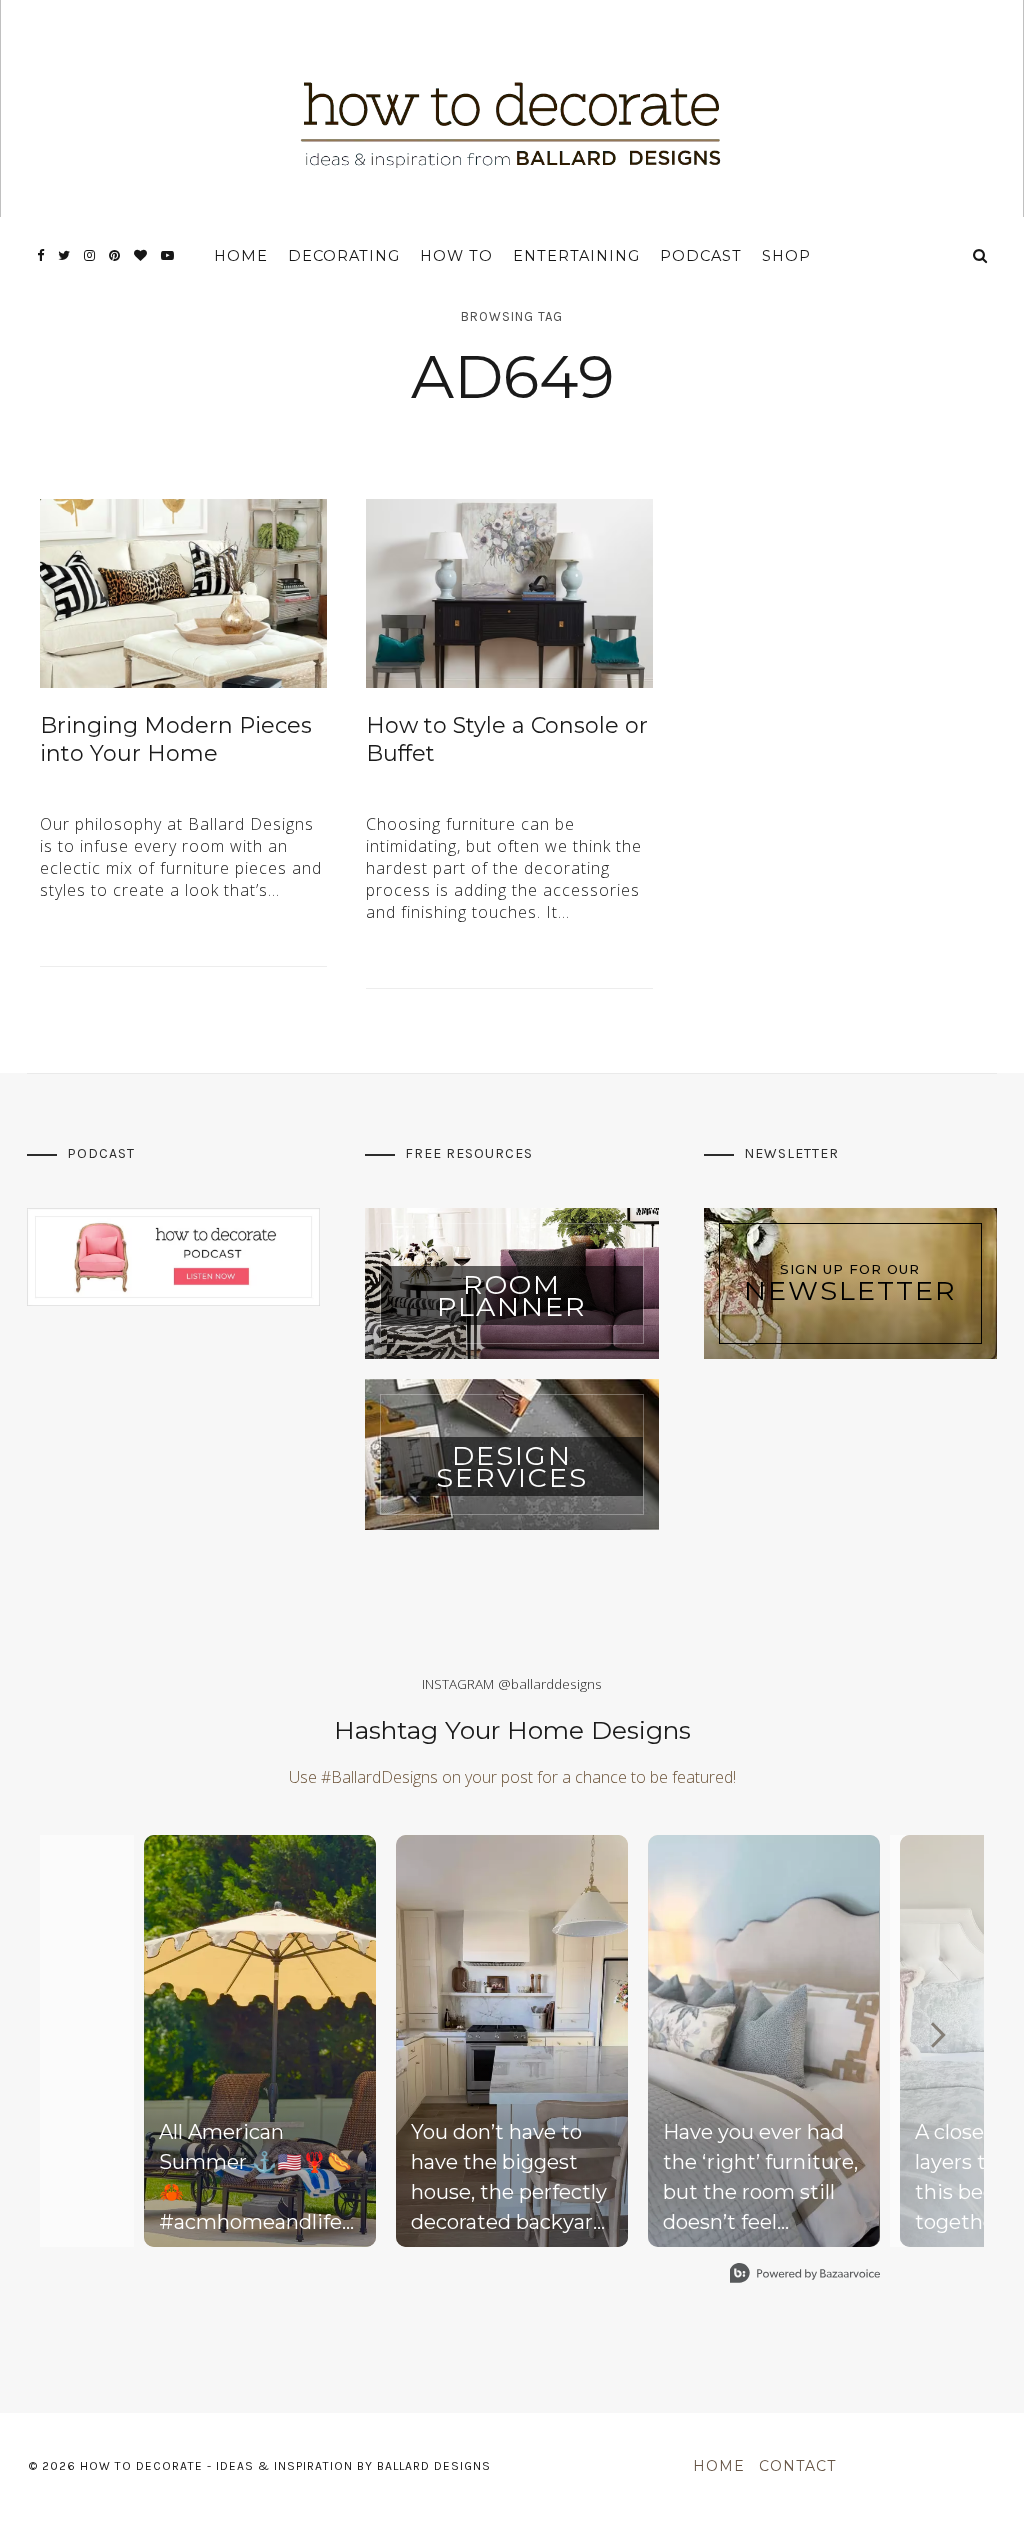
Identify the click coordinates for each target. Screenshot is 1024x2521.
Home (241, 256)
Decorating (344, 256)
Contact (797, 2466)
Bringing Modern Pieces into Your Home (176, 740)
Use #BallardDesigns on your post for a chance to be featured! (512, 1777)
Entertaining (576, 256)
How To (456, 256)
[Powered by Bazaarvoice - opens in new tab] (805, 2275)
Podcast (701, 256)
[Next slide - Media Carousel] (937, 2035)
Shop (786, 256)
